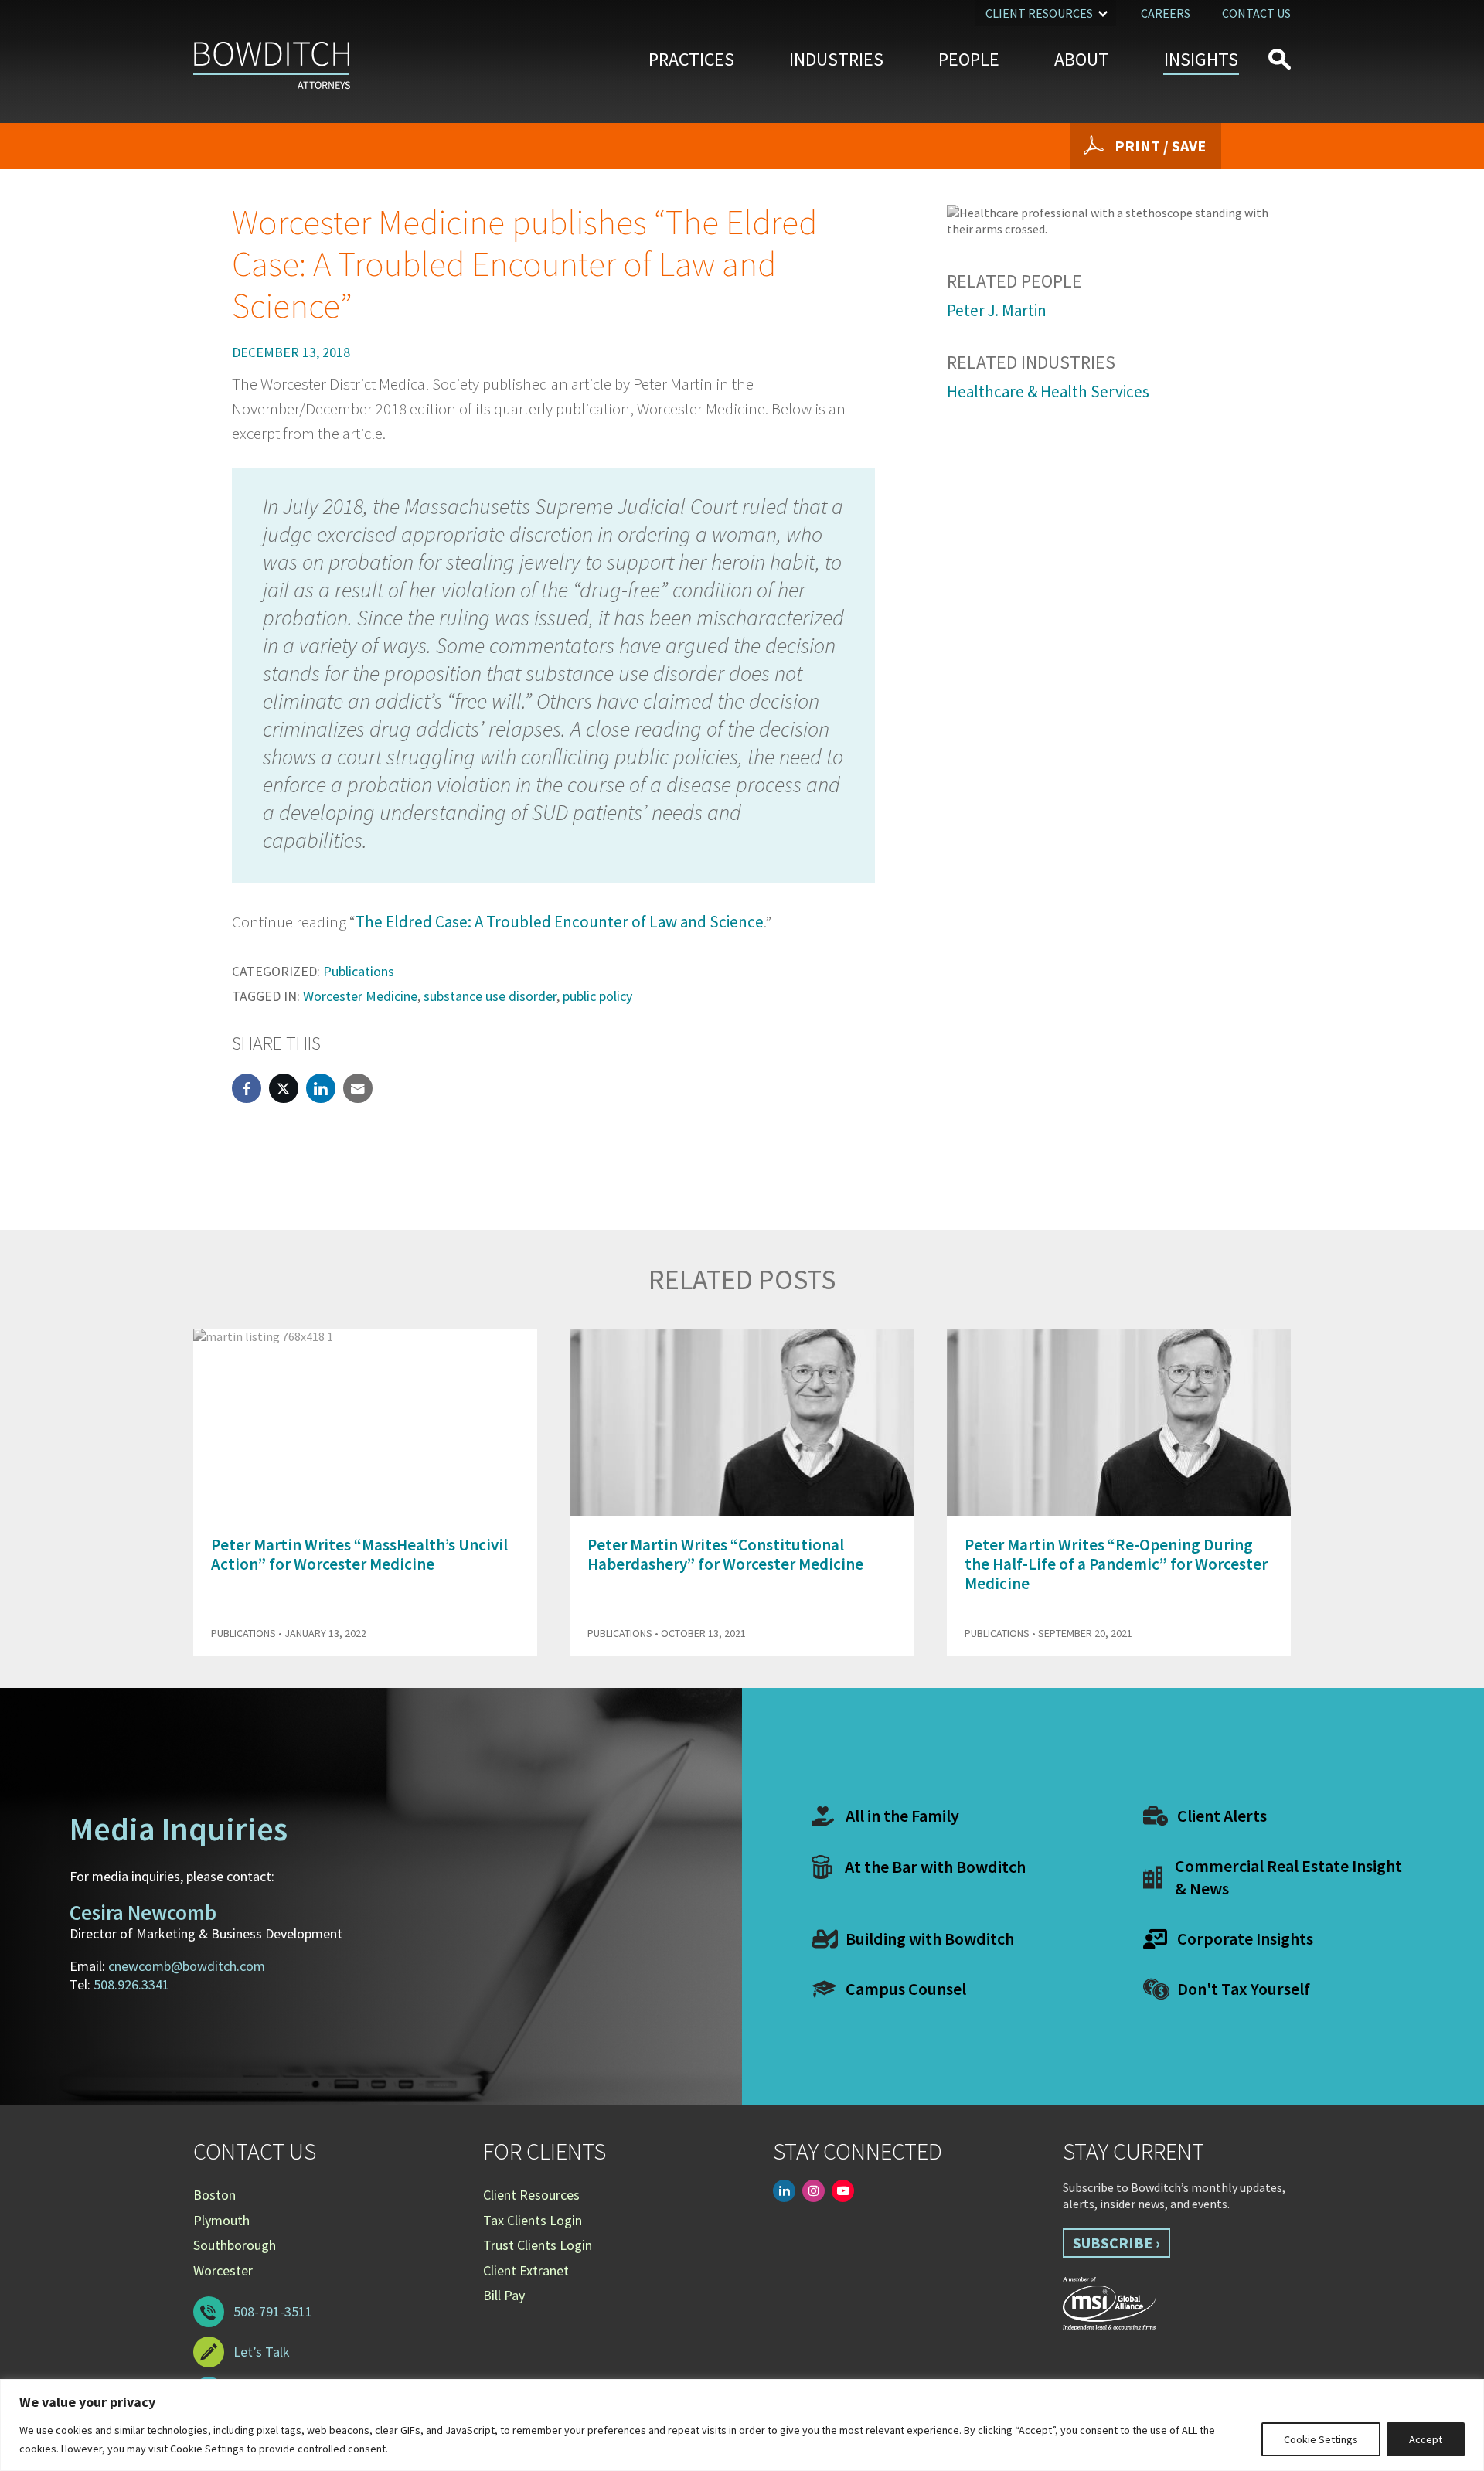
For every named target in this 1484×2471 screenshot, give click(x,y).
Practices (691, 59)
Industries (836, 59)
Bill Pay (504, 2295)
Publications (359, 971)
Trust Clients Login (538, 2245)
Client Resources (1039, 13)
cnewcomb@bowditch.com (187, 1966)
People (969, 59)
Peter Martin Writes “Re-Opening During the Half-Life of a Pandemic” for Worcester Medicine (1116, 1564)
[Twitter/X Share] (284, 1088)
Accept (1426, 2439)
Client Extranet (526, 2270)
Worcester (223, 2270)
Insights (1201, 59)
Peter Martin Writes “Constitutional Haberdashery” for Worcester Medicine (725, 1554)
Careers (1166, 13)
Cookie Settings (1321, 2439)
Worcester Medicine (360, 996)
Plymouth (221, 2220)
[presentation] (1251, 1289)
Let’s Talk (262, 2352)
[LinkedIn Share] (321, 1088)
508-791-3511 (273, 2311)
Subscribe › (1116, 2243)
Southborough (235, 2245)
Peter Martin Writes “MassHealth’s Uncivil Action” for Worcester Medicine (359, 1554)
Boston (214, 2195)
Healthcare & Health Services (1048, 391)
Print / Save (1160, 146)
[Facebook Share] (247, 1088)
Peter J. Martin (997, 310)
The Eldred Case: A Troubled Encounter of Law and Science (560, 922)
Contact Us (1256, 13)
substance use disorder (490, 996)
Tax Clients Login (533, 2220)
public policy (597, 996)
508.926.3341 (131, 1984)
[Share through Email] (358, 1088)
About (1082, 59)
